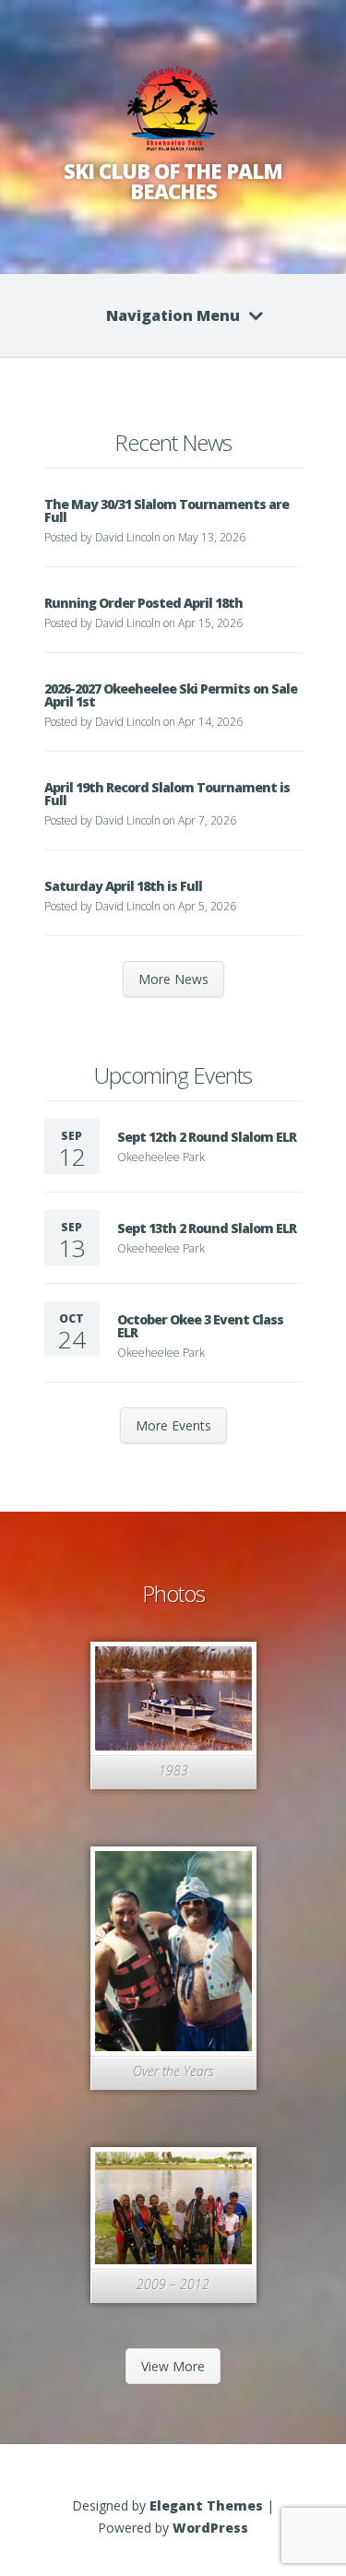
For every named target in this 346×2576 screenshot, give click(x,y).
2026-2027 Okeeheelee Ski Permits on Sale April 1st (171, 695)
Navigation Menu (173, 315)
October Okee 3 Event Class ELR (200, 1326)
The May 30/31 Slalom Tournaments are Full (167, 510)
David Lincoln (128, 537)
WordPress (210, 2528)
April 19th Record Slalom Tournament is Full (167, 794)
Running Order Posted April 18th (143, 603)
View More (173, 2366)
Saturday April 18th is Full (123, 886)
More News (173, 979)
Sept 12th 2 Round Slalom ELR (207, 1137)
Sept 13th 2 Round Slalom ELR (207, 1228)
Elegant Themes (206, 2505)
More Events (173, 1425)
